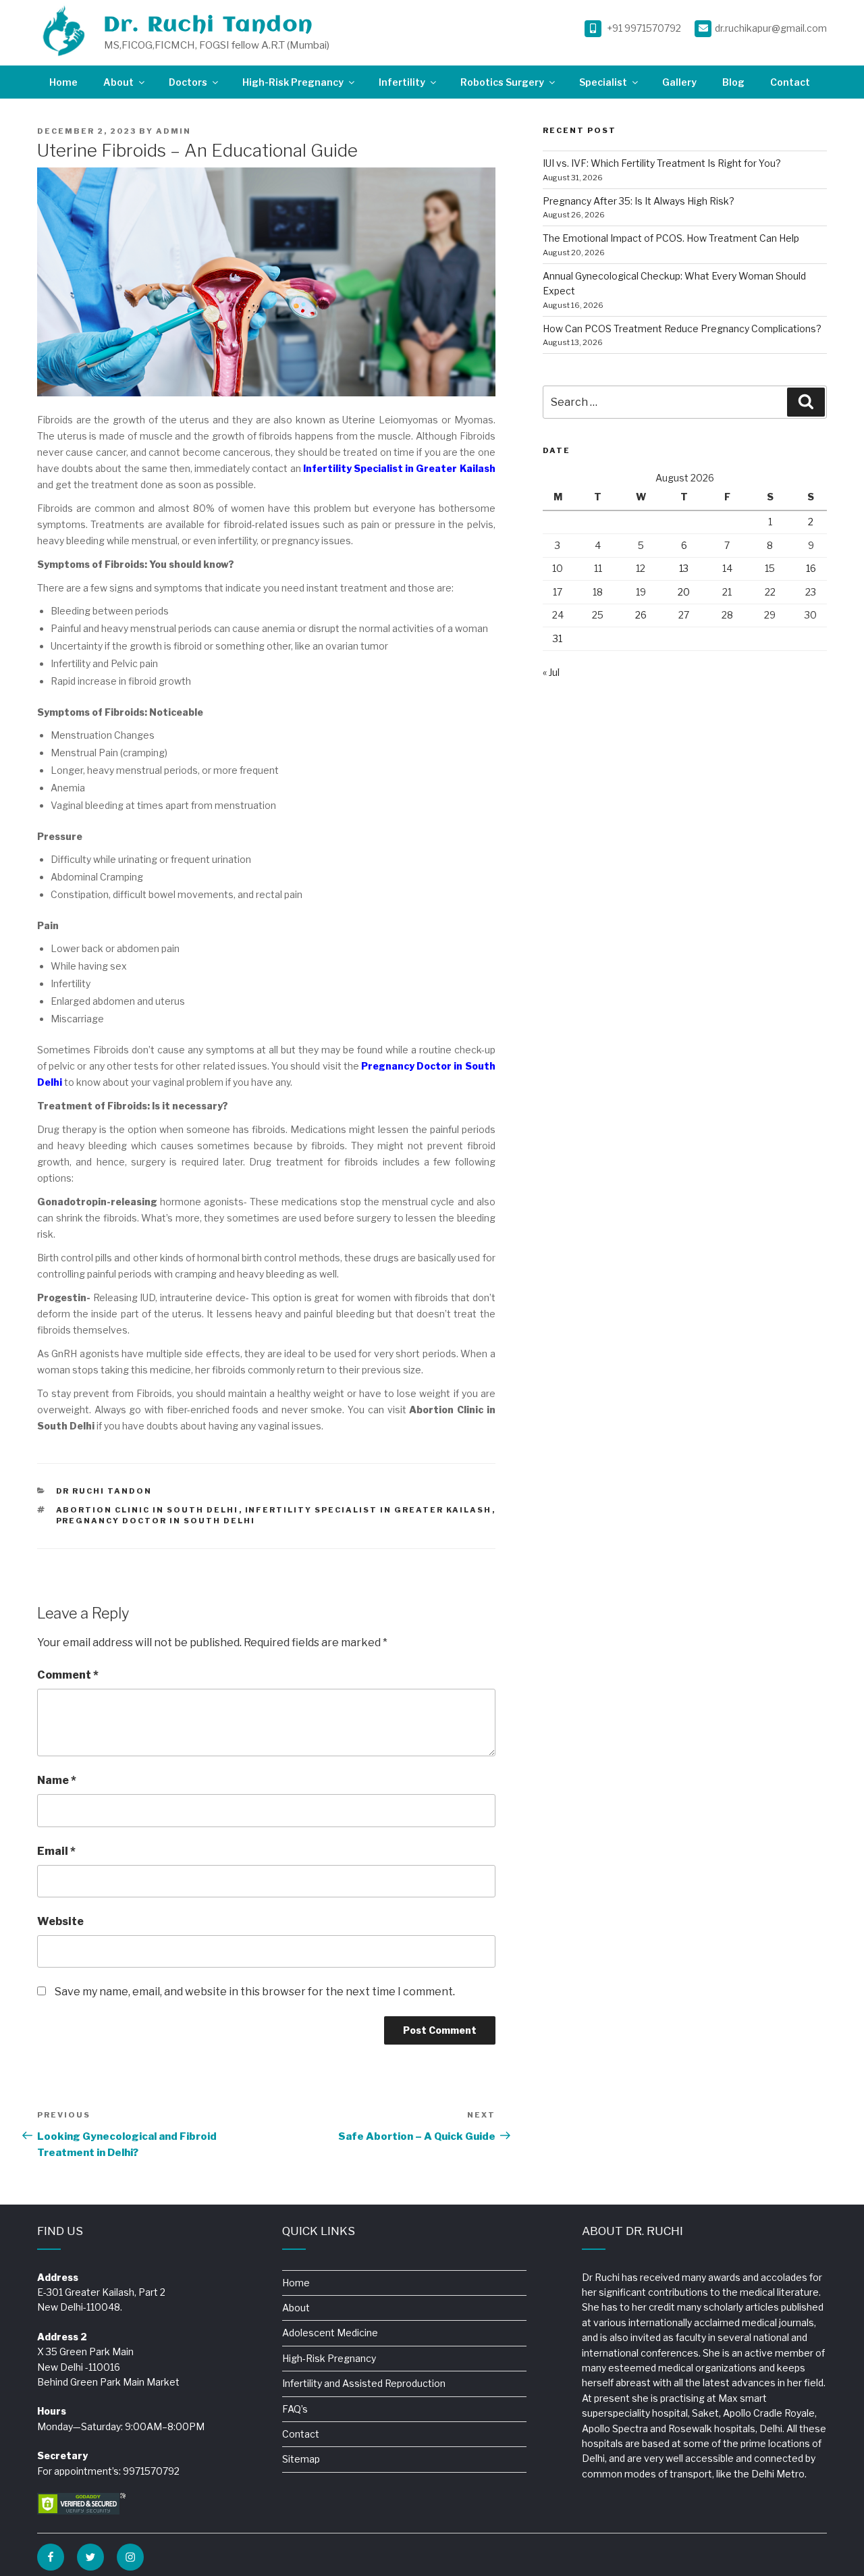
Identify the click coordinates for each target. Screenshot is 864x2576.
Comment (68, 1675)
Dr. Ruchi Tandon (209, 25)
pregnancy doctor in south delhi (156, 1521)
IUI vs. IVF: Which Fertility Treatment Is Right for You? (662, 163)
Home (63, 82)
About (118, 82)
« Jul (551, 672)
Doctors (188, 82)
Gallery (679, 82)
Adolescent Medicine (330, 2333)
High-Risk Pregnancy (293, 82)
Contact (790, 82)
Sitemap (301, 2459)
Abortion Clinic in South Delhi (147, 1510)
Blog (733, 82)
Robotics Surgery (502, 82)
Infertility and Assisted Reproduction (364, 2383)
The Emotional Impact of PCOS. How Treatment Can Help (671, 238)
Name (57, 1780)
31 (558, 638)
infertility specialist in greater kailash (369, 1510)
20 (684, 592)
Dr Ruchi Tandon (104, 1491)
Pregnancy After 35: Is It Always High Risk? (639, 201)
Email (56, 1851)
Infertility (402, 82)
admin (173, 131)
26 (641, 615)
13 (684, 568)
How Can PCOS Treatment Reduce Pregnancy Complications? (682, 328)
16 (811, 568)
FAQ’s (295, 2409)
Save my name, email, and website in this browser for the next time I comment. (255, 1992)
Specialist (603, 82)
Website (60, 1921)
